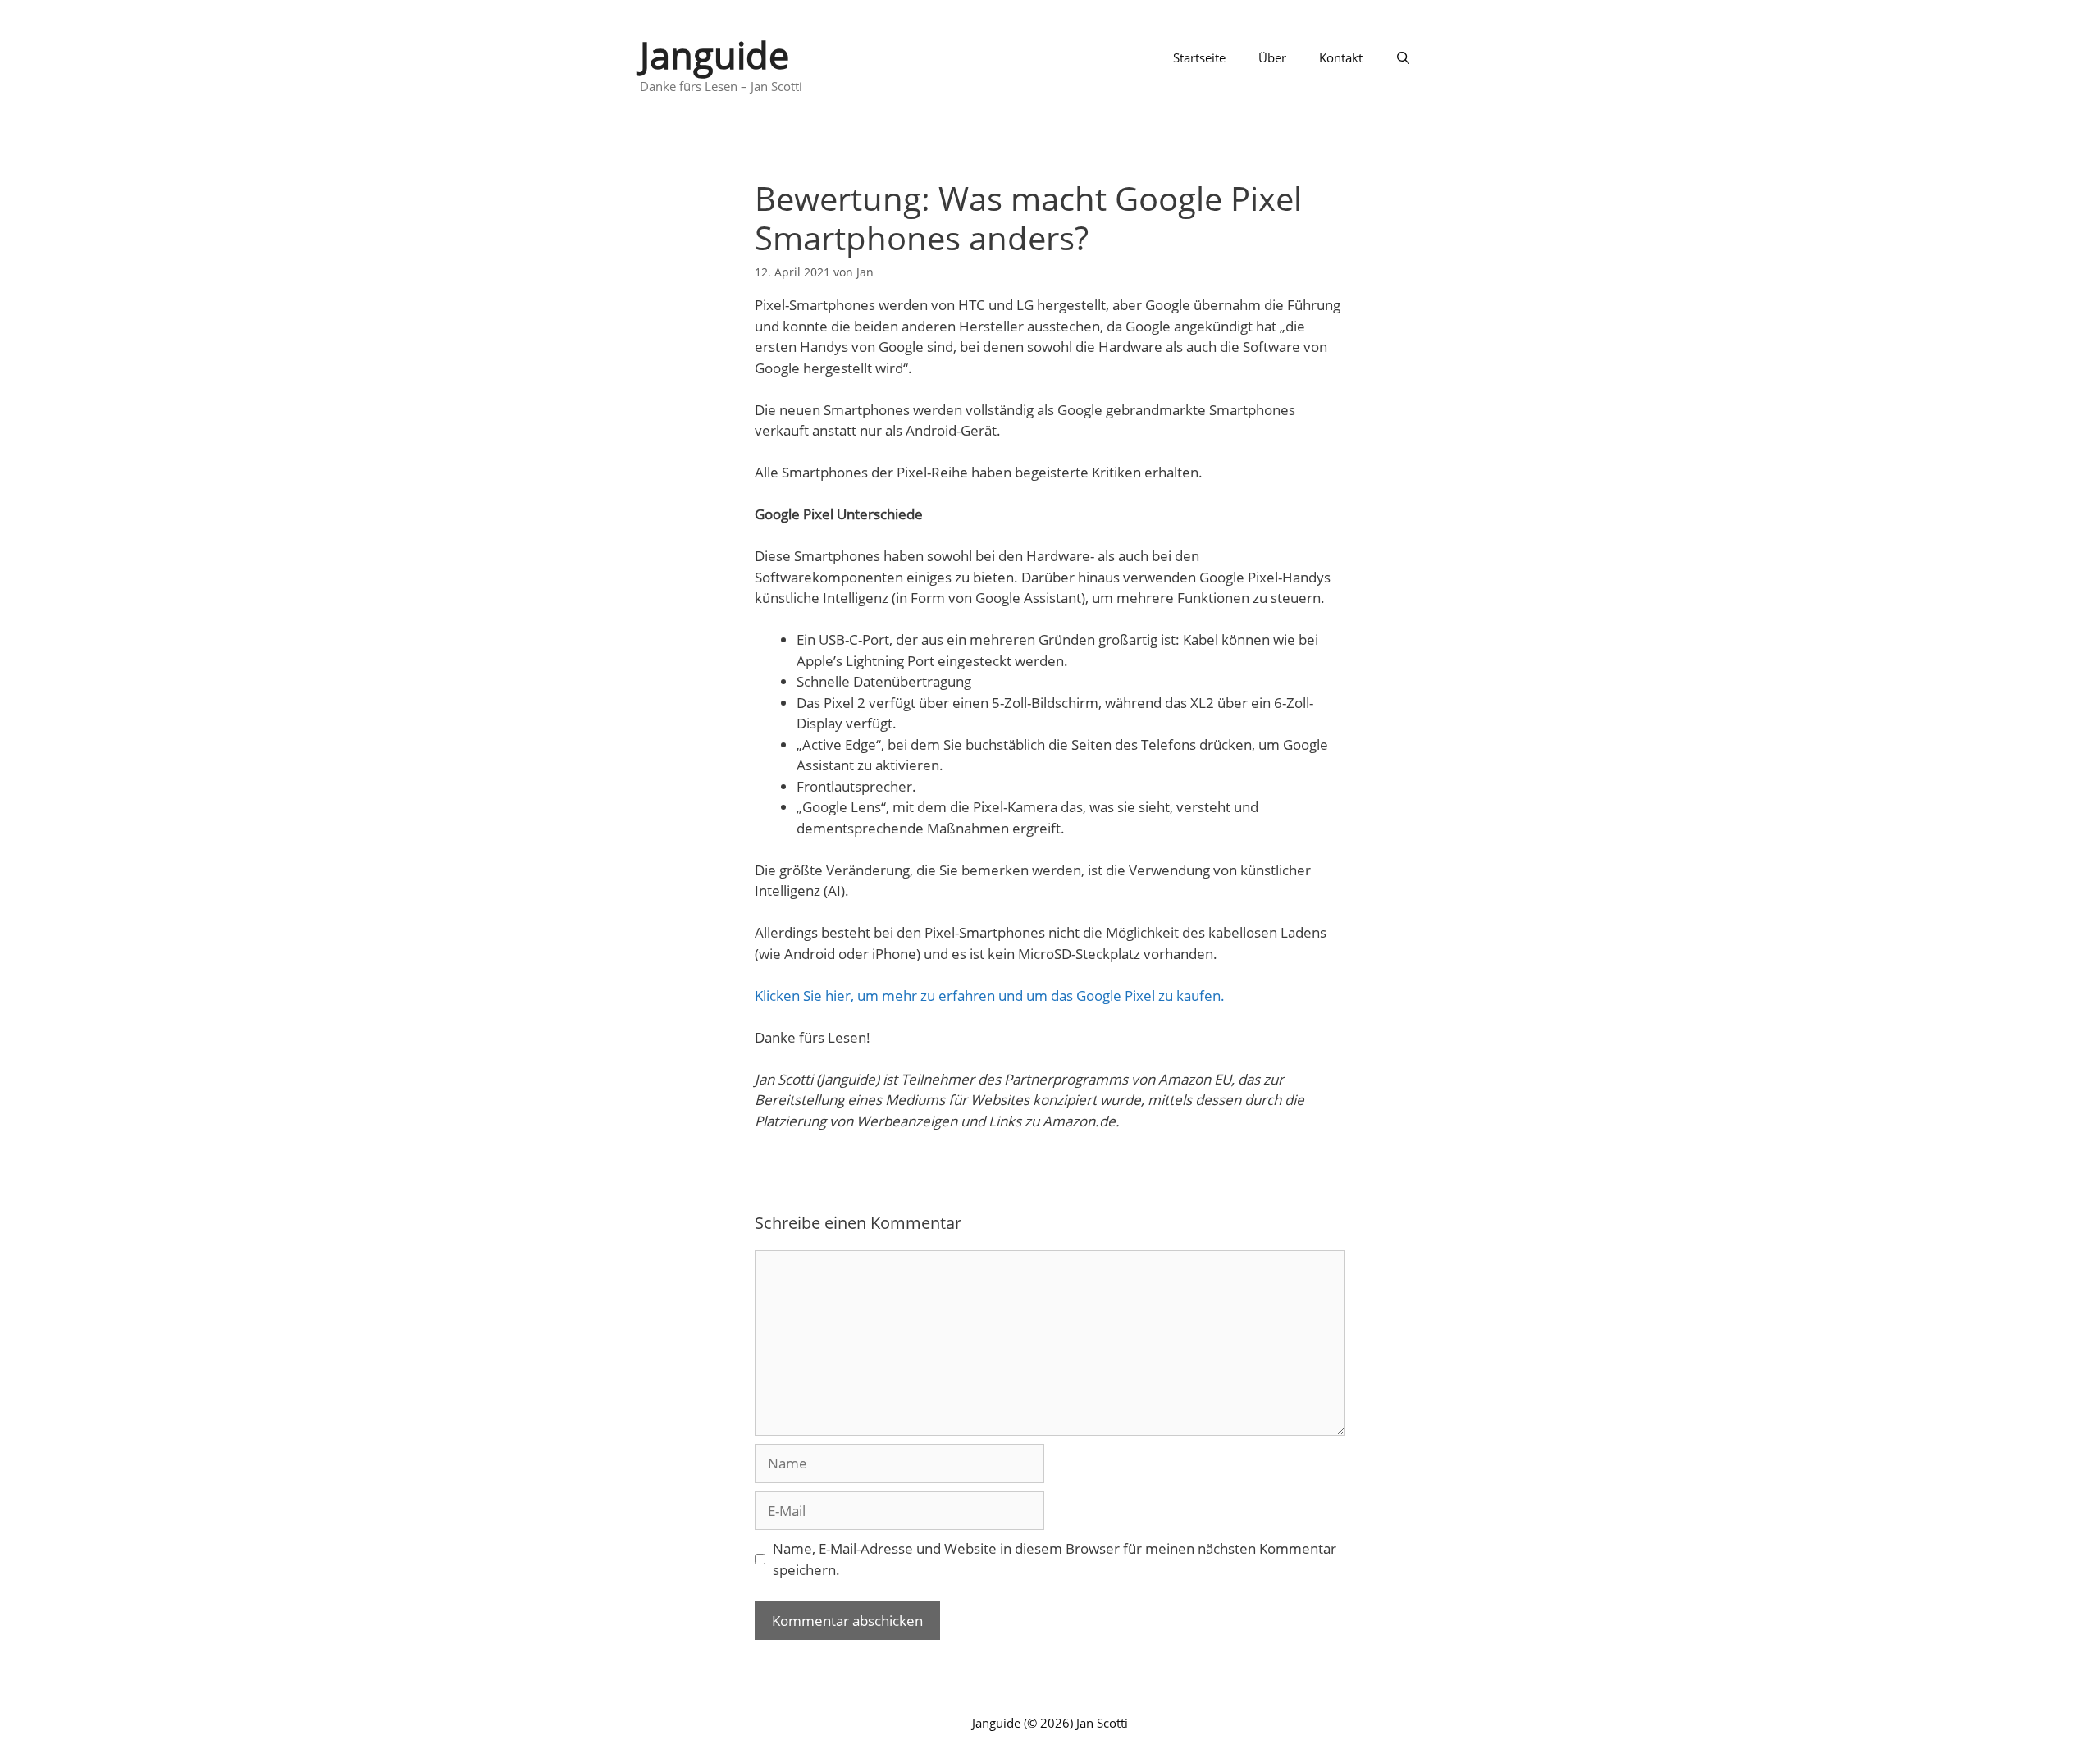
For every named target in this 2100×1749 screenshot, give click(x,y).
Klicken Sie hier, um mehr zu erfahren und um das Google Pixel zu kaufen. (990, 996)
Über (1272, 57)
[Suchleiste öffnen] (1403, 57)
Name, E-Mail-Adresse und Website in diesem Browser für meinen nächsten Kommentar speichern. (1055, 1559)
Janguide (714, 55)
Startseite (1199, 57)
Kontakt (1341, 57)
